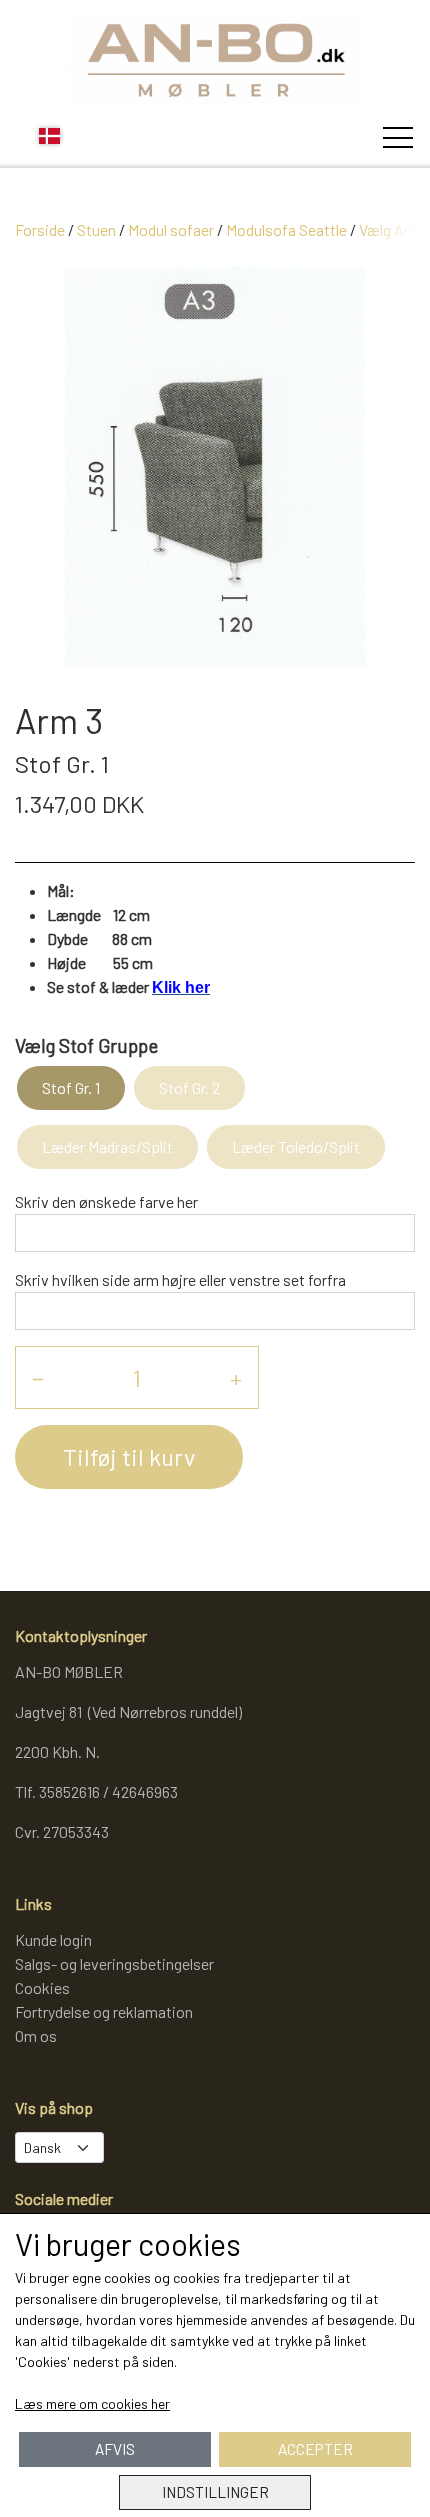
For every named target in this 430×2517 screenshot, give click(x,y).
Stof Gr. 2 (189, 1087)
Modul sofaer (171, 229)
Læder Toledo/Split (296, 1146)
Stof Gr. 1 (71, 1087)
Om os (36, 2035)
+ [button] (236, 1377)
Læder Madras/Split (107, 1146)
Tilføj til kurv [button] (129, 1456)
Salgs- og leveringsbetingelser (114, 1963)
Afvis (115, 2449)
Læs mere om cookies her (92, 2403)
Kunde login (53, 1939)
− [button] (38, 1377)
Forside (40, 229)
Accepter (315, 2449)
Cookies (42, 1987)
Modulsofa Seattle (286, 229)
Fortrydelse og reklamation (104, 2011)
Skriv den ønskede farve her (106, 1201)
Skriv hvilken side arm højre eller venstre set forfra (180, 1279)
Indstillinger (215, 2492)
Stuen (96, 229)
